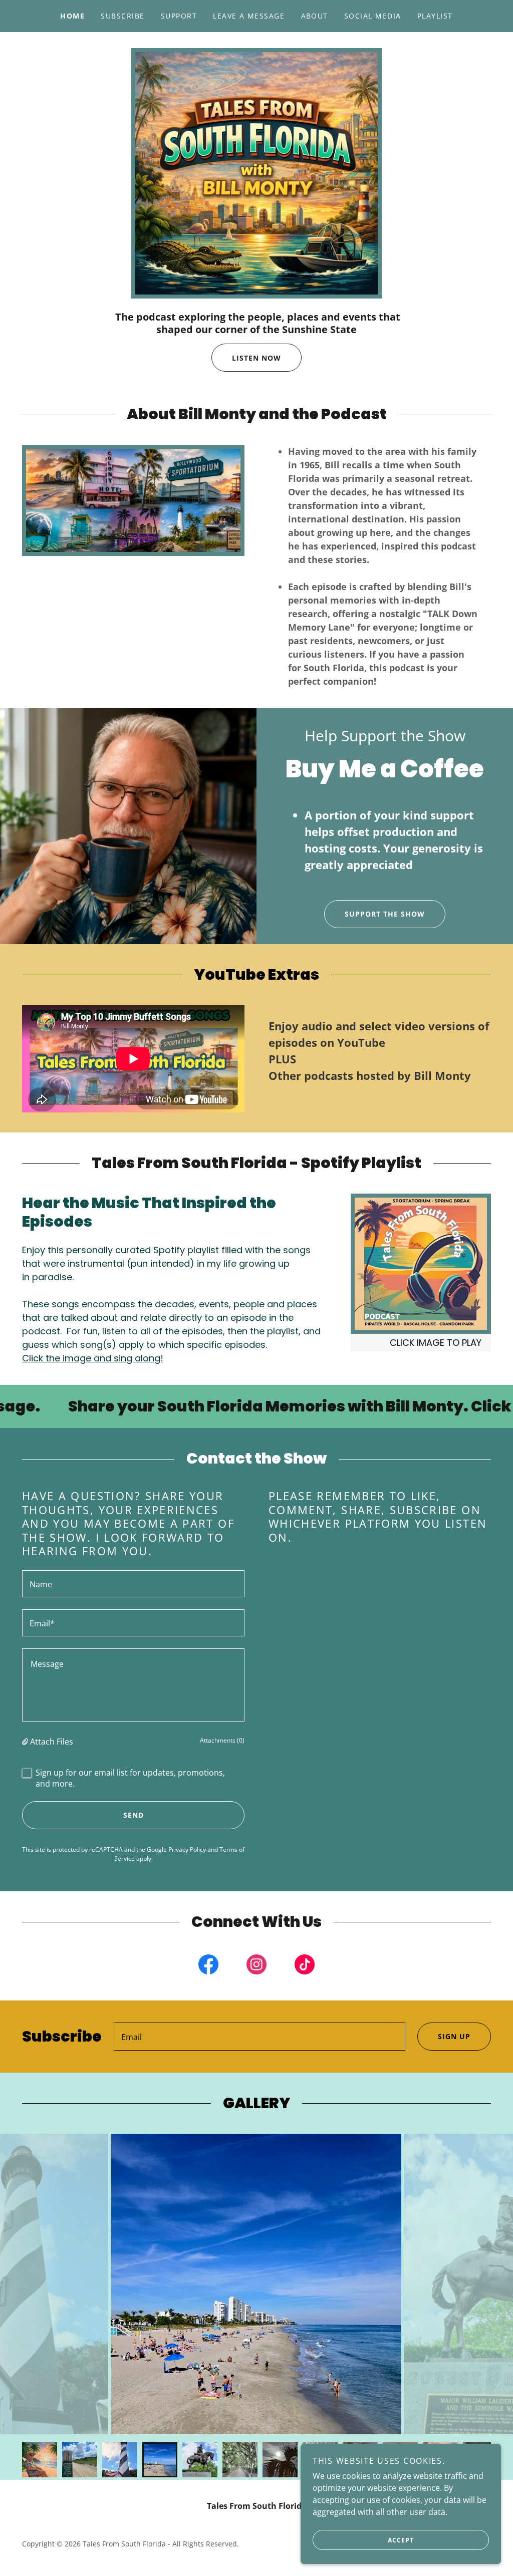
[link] (208, 1966)
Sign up (454, 2036)
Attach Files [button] (52, 1742)
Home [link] (72, 16)
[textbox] (133, 1584)
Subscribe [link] (122, 16)
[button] (26, 1742)
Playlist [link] (435, 16)
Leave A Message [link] (249, 16)
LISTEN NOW (256, 358)
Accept (401, 2540)
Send (134, 1815)
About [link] (315, 16)
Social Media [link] (373, 16)
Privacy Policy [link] (187, 1849)
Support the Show (385, 914)
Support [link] (179, 16)
